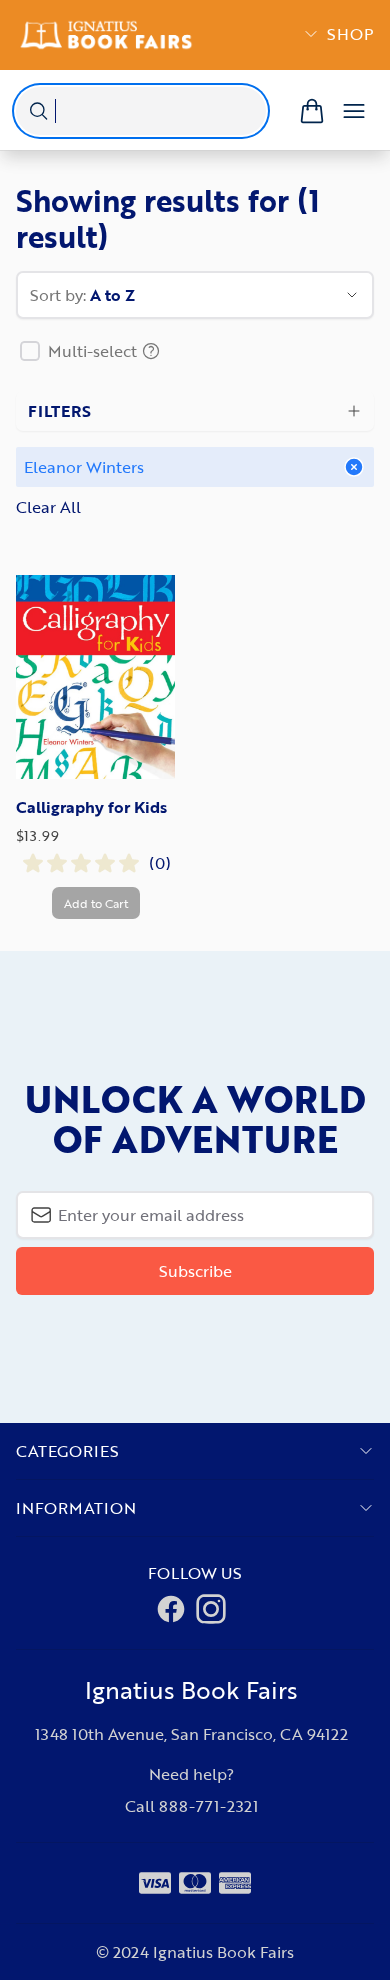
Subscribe (195, 1271)
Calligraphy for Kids (91, 807)
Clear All (48, 507)
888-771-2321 (208, 1806)
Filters (59, 411)
